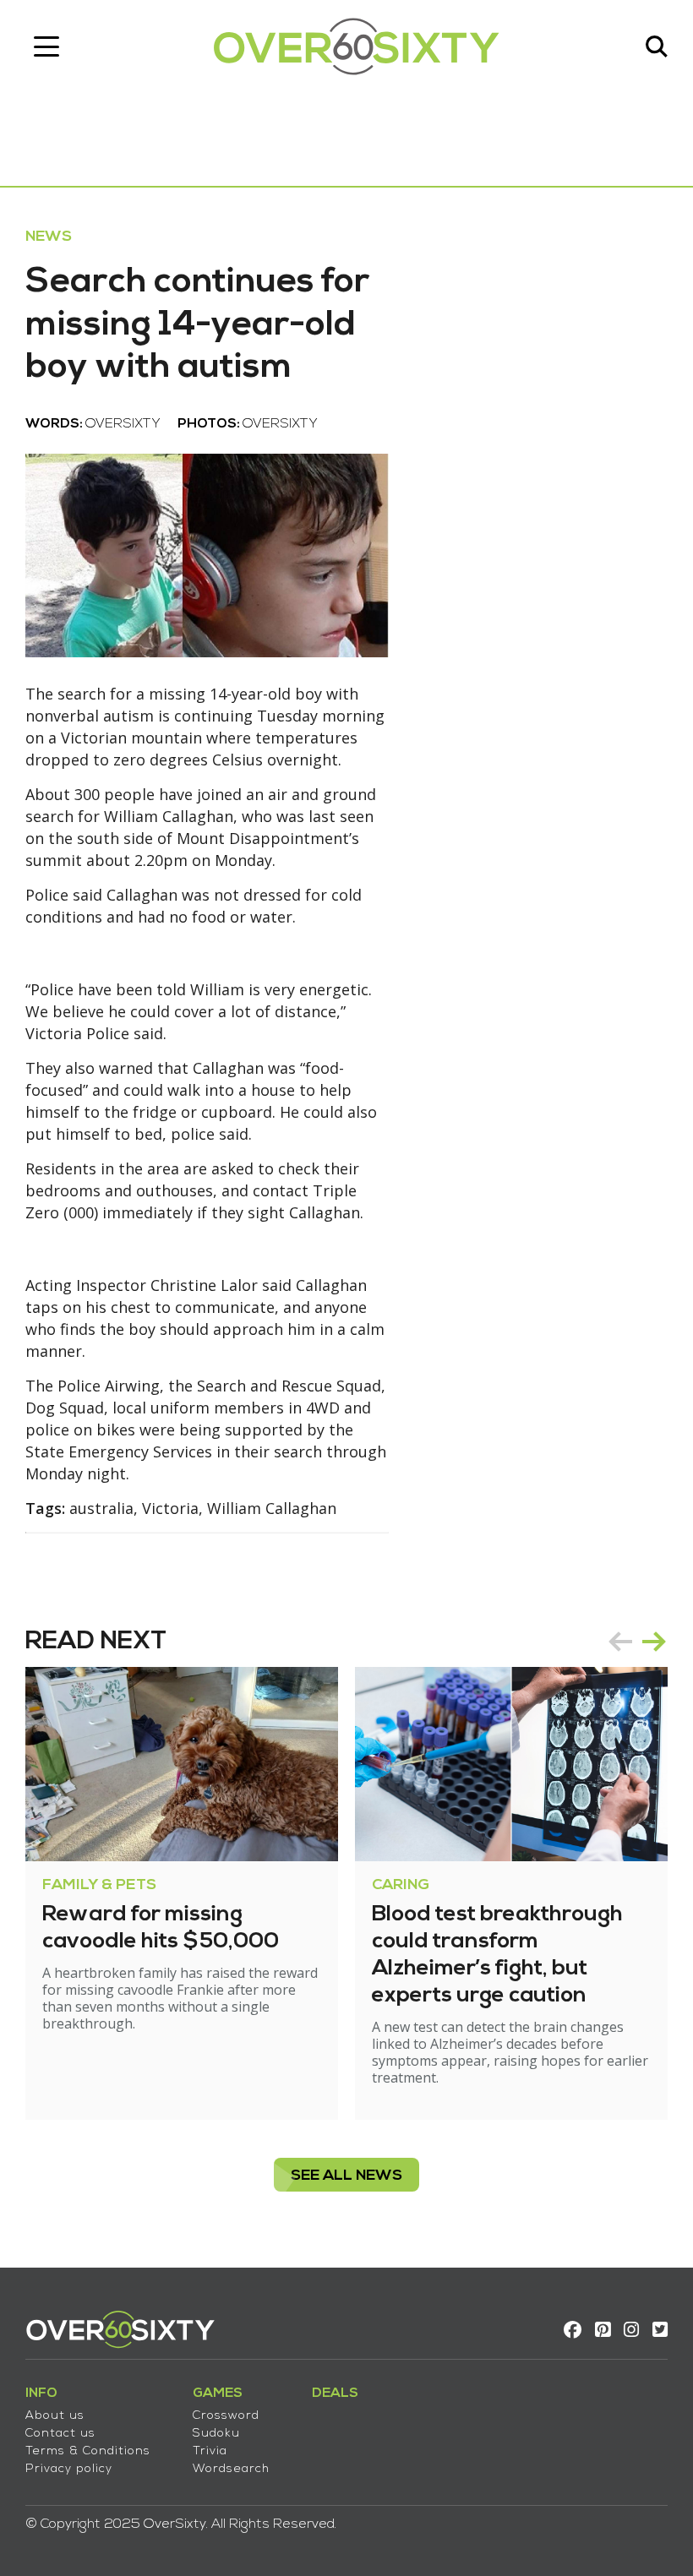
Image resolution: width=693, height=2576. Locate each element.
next (654, 1642)
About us (55, 2416)
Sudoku (216, 2434)
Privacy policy (69, 2469)
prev (620, 1642)
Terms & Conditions (88, 2451)
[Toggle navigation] (46, 46)
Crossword (226, 2416)
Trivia (210, 2451)
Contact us (60, 2434)
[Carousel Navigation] (637, 1642)
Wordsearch (231, 2469)
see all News (346, 2176)
